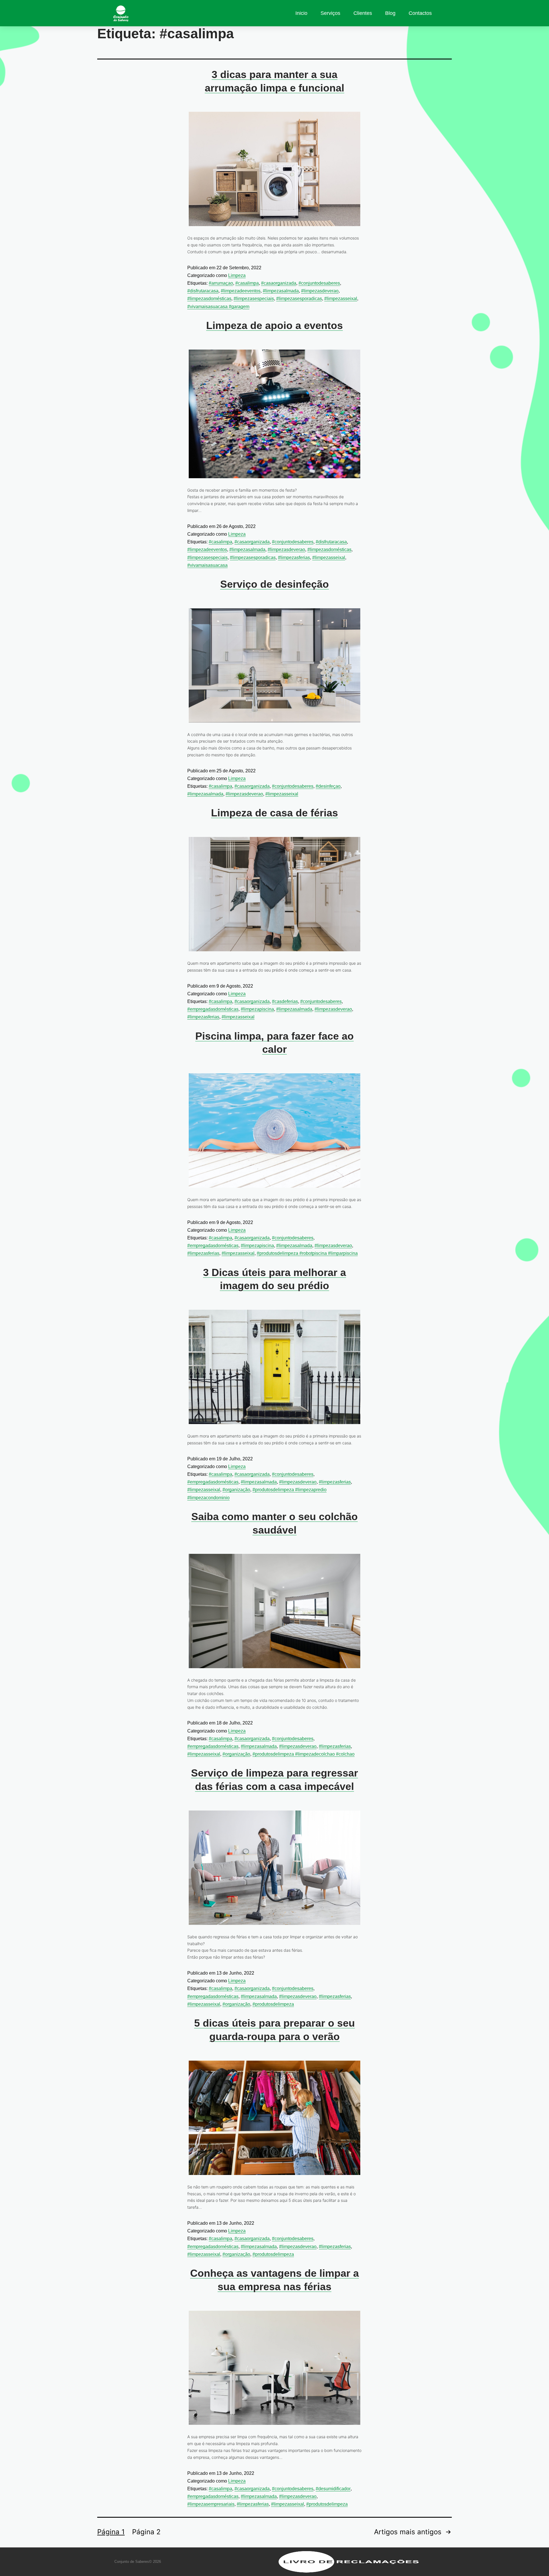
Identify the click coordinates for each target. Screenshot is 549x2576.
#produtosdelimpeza (273, 2004)
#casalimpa (247, 283)
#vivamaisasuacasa (207, 565)
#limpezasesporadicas (299, 299)
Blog (390, 13)
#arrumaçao (221, 283)
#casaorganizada (279, 283)
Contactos (420, 13)
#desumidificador (333, 2489)
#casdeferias (285, 1001)
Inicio (301, 13)
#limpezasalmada (281, 291)
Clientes (363, 13)
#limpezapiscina (257, 1009)
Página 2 (146, 2532)
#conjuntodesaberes (319, 283)
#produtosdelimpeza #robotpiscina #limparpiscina (307, 1253)
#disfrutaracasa (203, 291)
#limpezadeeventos (241, 291)
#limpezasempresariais (211, 2504)
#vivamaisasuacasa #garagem (218, 307)
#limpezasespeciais (254, 299)
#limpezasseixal (341, 299)
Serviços (330, 13)
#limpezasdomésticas (209, 299)
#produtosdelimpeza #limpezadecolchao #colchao (304, 1754)
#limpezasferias (294, 558)
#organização (236, 1490)
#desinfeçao (328, 786)
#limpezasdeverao (320, 291)
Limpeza (237, 275)
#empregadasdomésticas (213, 1009)
